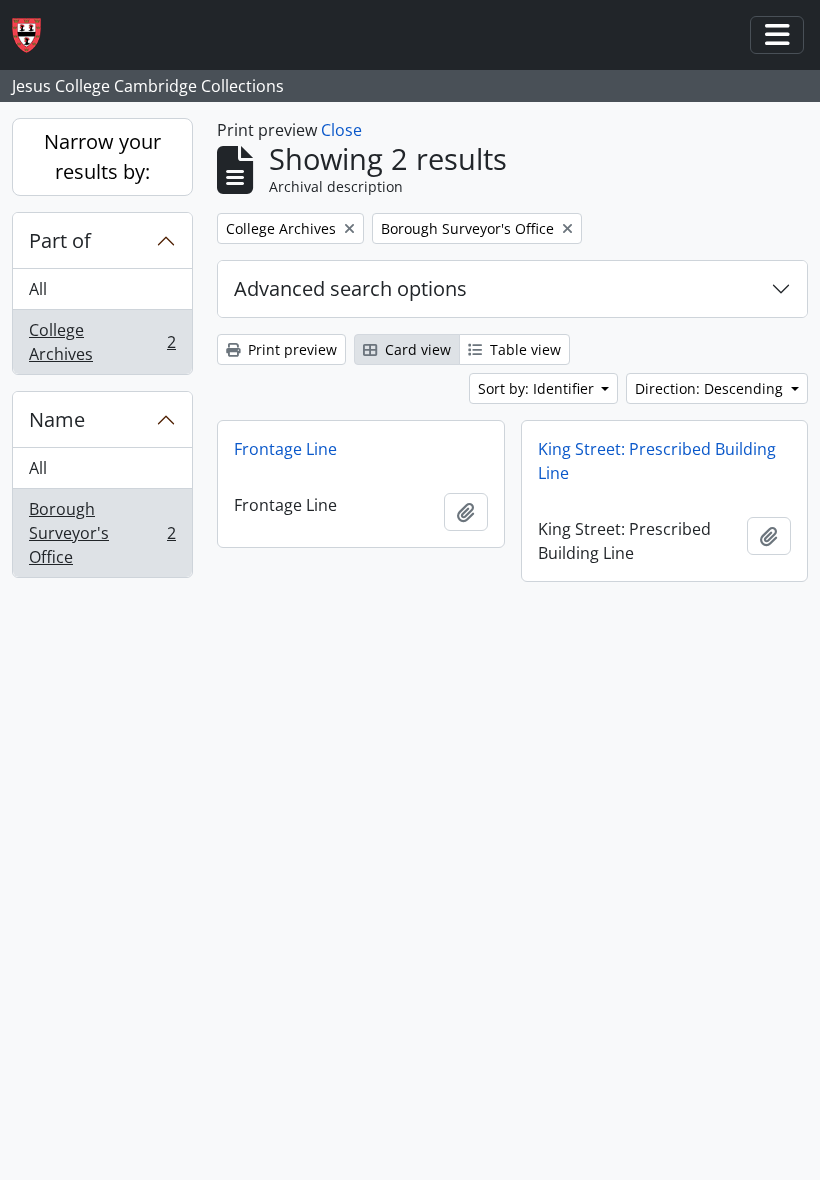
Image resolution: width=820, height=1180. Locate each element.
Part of (60, 240)
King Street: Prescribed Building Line (657, 461)
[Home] (34, 35)
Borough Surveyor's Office (102, 533)
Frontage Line (285, 449)
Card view (416, 349)
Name (57, 419)
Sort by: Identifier (538, 388)
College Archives (102, 342)
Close (341, 130)
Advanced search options (350, 288)
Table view (523, 349)
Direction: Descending (711, 388)
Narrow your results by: (102, 156)
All (38, 289)
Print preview (290, 349)
